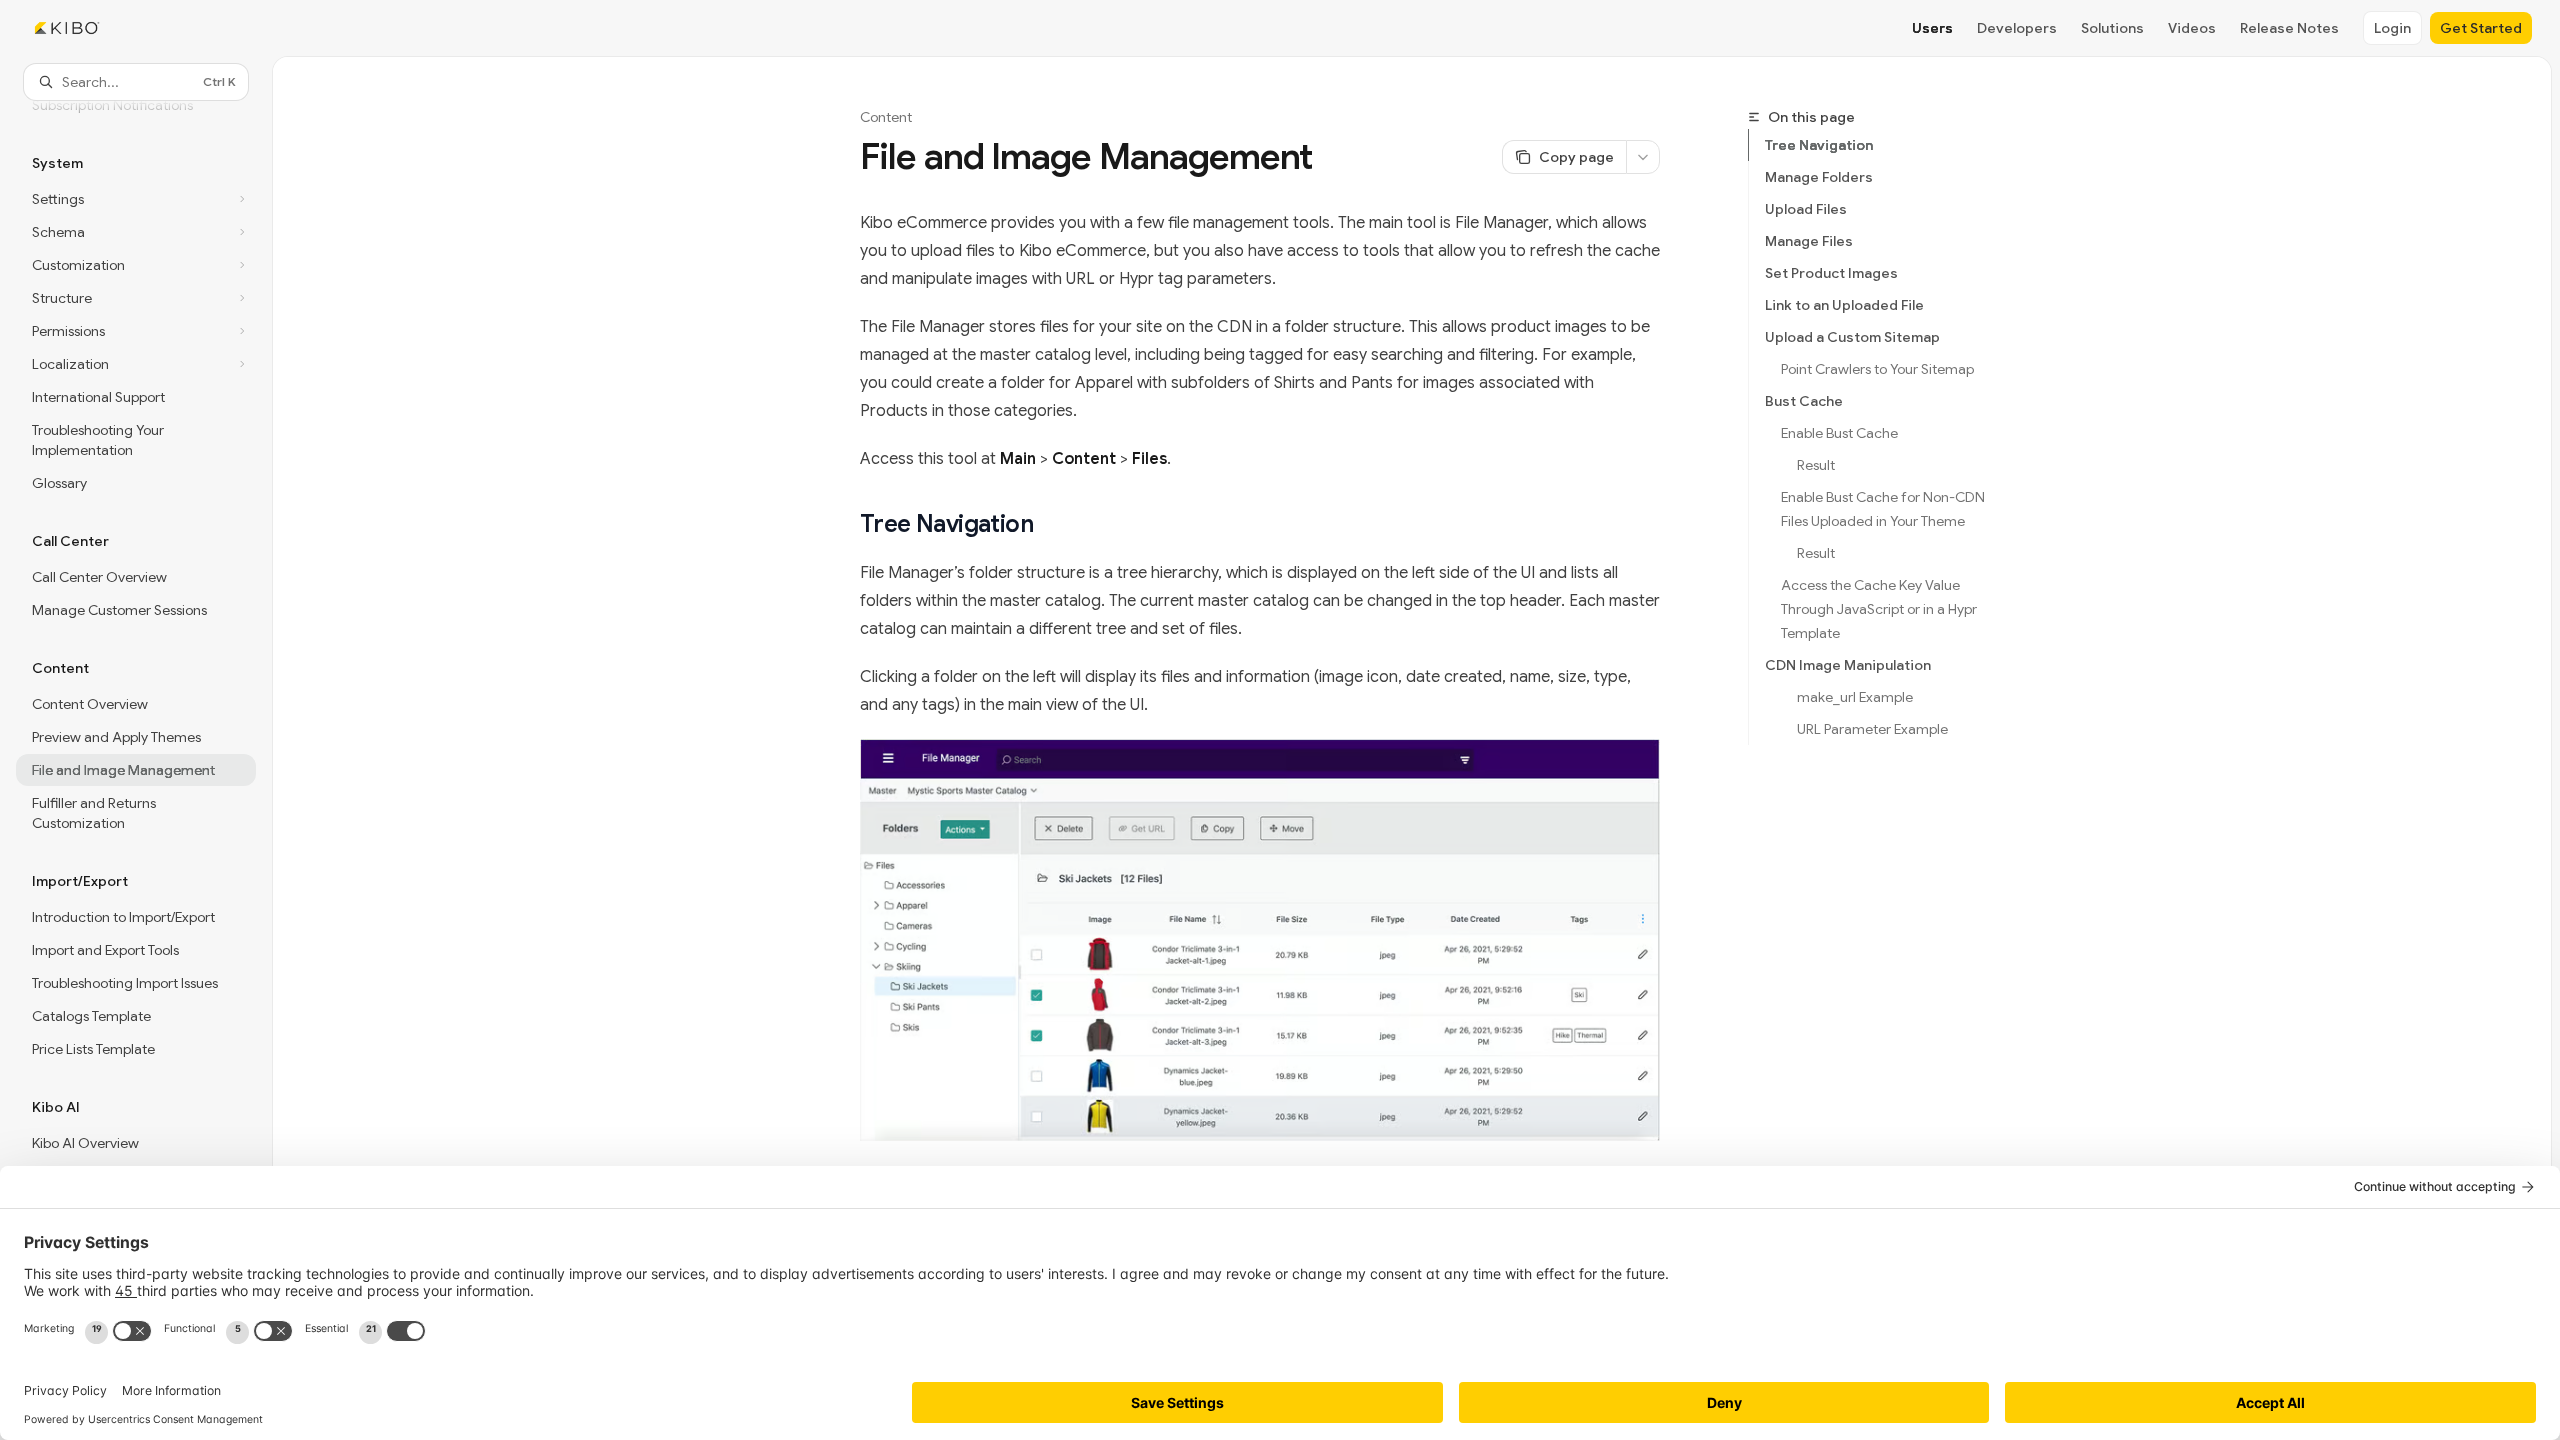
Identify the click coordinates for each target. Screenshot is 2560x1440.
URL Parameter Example (1872, 729)
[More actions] (1643, 157)
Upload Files (1806, 209)
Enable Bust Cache (1839, 433)
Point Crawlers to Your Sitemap (1877, 369)
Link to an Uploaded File (1844, 305)
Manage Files (1809, 241)
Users (1932, 28)
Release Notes (2289, 28)
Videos (2192, 28)
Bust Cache (1804, 401)
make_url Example (1855, 697)
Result (1816, 465)
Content (886, 117)
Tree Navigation (1819, 145)
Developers (2017, 28)
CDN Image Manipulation (1848, 665)
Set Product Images (1831, 273)
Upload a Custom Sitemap (1852, 337)
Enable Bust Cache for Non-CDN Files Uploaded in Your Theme (1884, 509)
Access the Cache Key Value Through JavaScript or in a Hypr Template (1880, 609)
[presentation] (136, 743)
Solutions (2112, 28)
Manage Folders (1819, 177)
